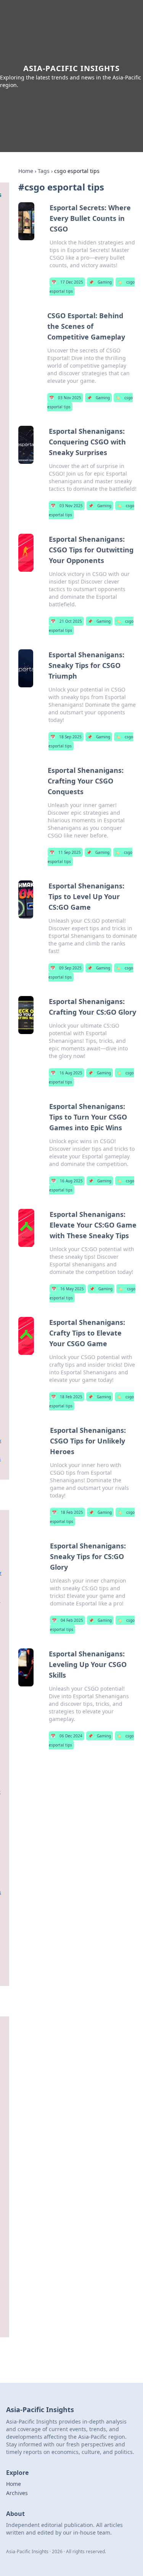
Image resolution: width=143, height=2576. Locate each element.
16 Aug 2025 (67, 1073)
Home (26, 171)
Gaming (100, 282)
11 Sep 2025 (65, 852)
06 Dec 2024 (67, 1736)
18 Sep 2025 (66, 737)
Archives (17, 2493)
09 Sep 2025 (66, 968)
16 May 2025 (68, 1289)
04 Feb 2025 (67, 1620)
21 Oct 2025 (66, 621)
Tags (44, 171)
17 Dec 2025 (67, 282)
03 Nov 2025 (65, 398)
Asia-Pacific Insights (71, 68)
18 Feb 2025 (67, 1397)
